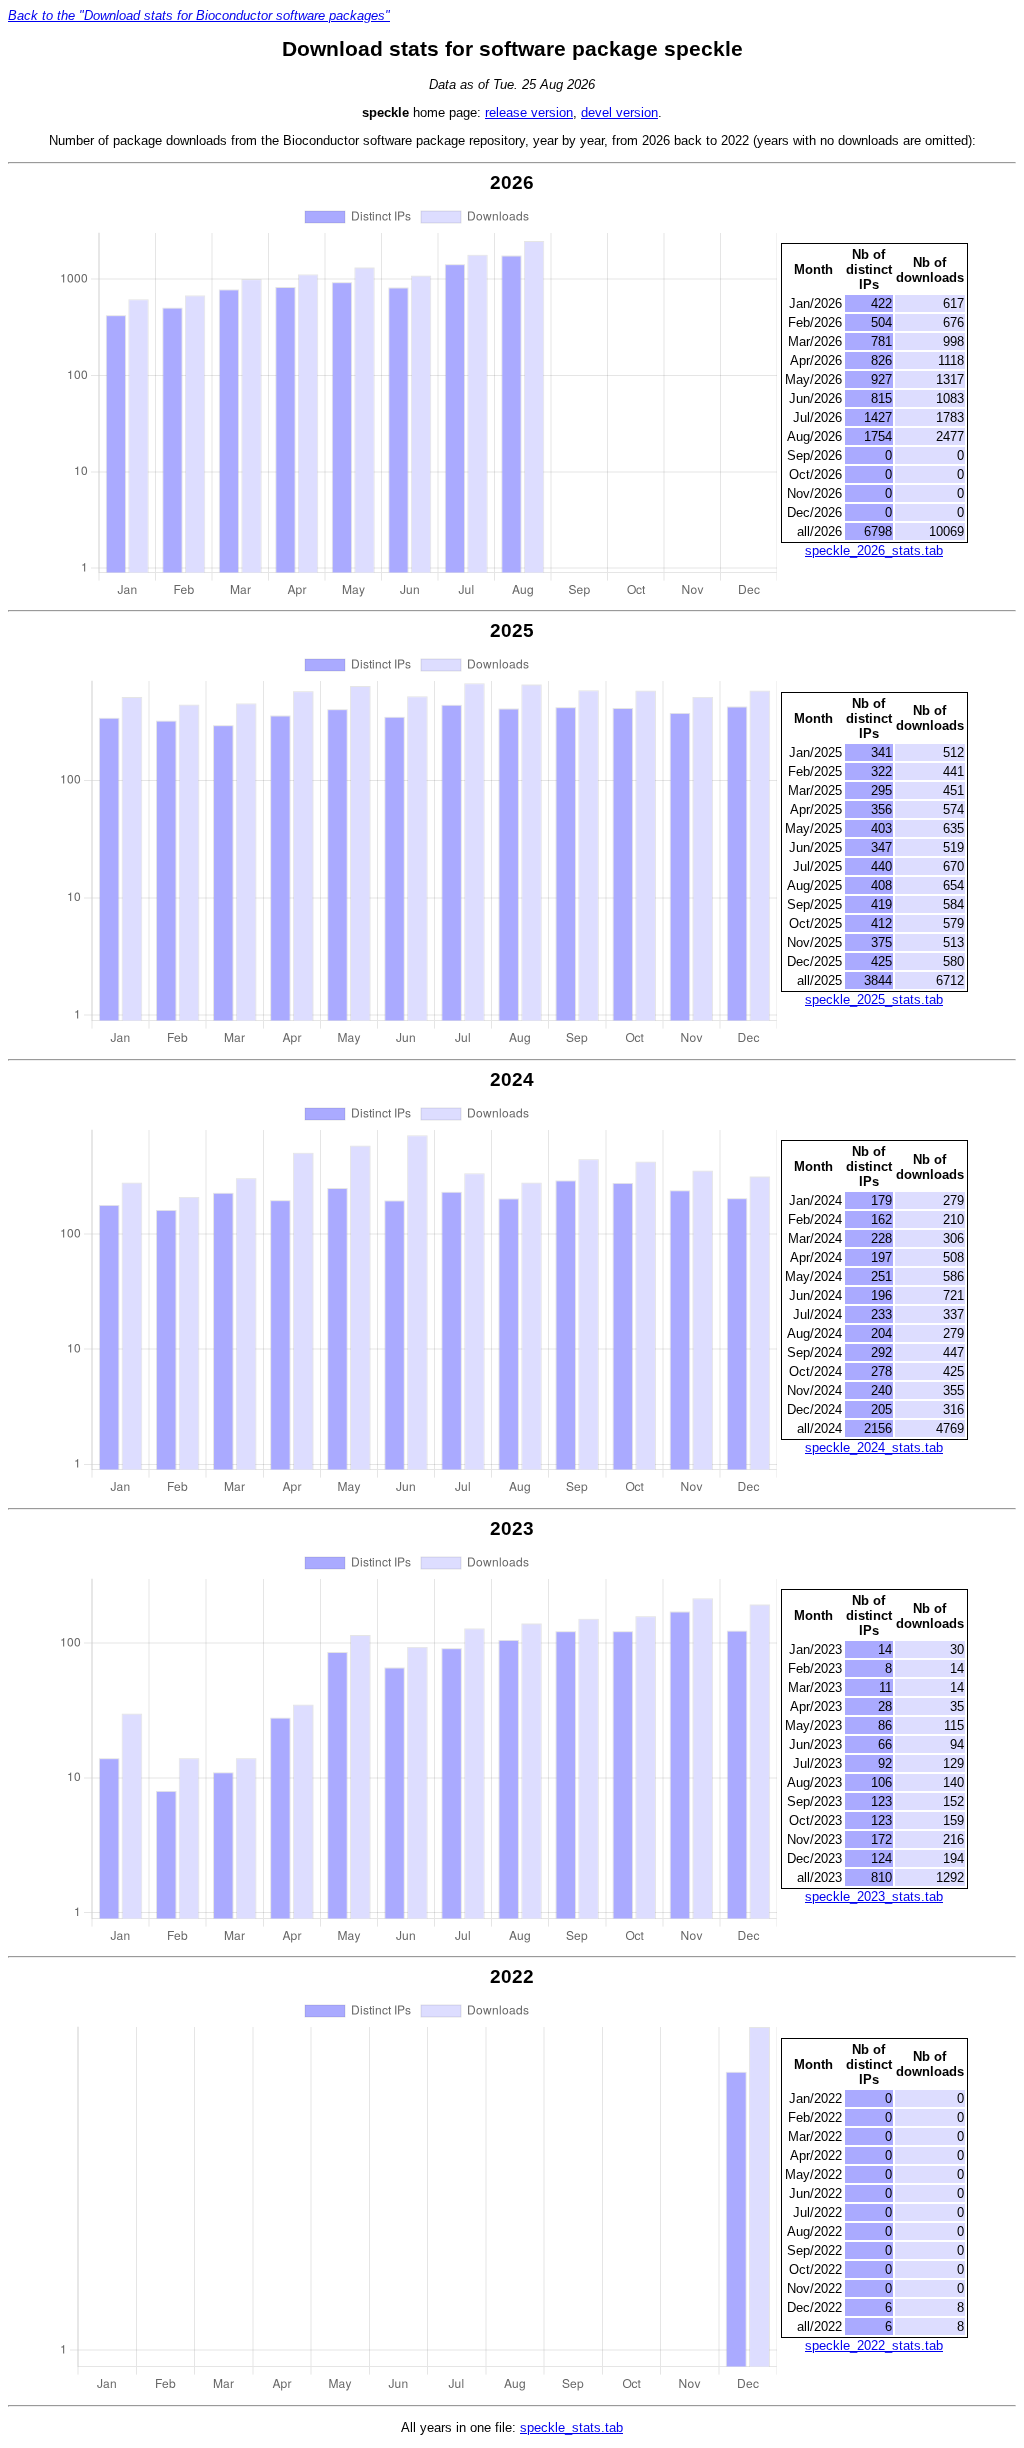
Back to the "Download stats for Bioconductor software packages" (199, 15)
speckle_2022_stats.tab (874, 2345)
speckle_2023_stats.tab (874, 1896)
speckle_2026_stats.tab (874, 550)
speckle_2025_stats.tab (874, 999)
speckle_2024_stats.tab (874, 1447)
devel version (619, 112)
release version (529, 112)
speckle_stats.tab (571, 2427)
